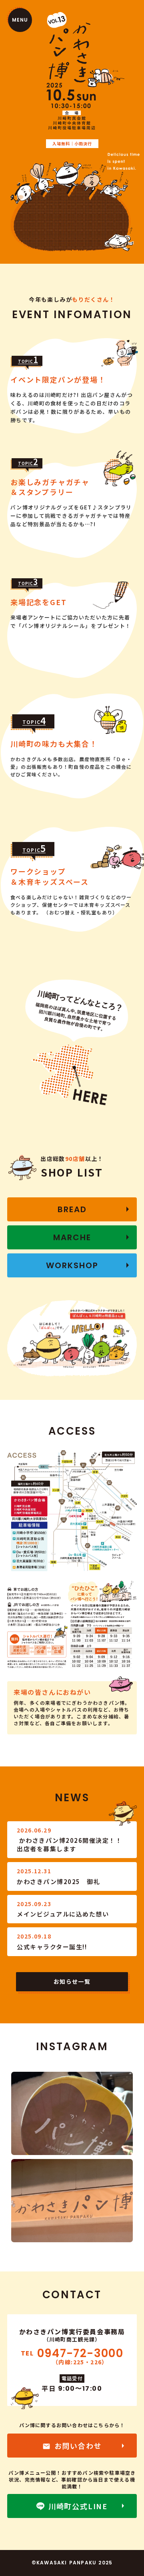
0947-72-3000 (80, 2353)
